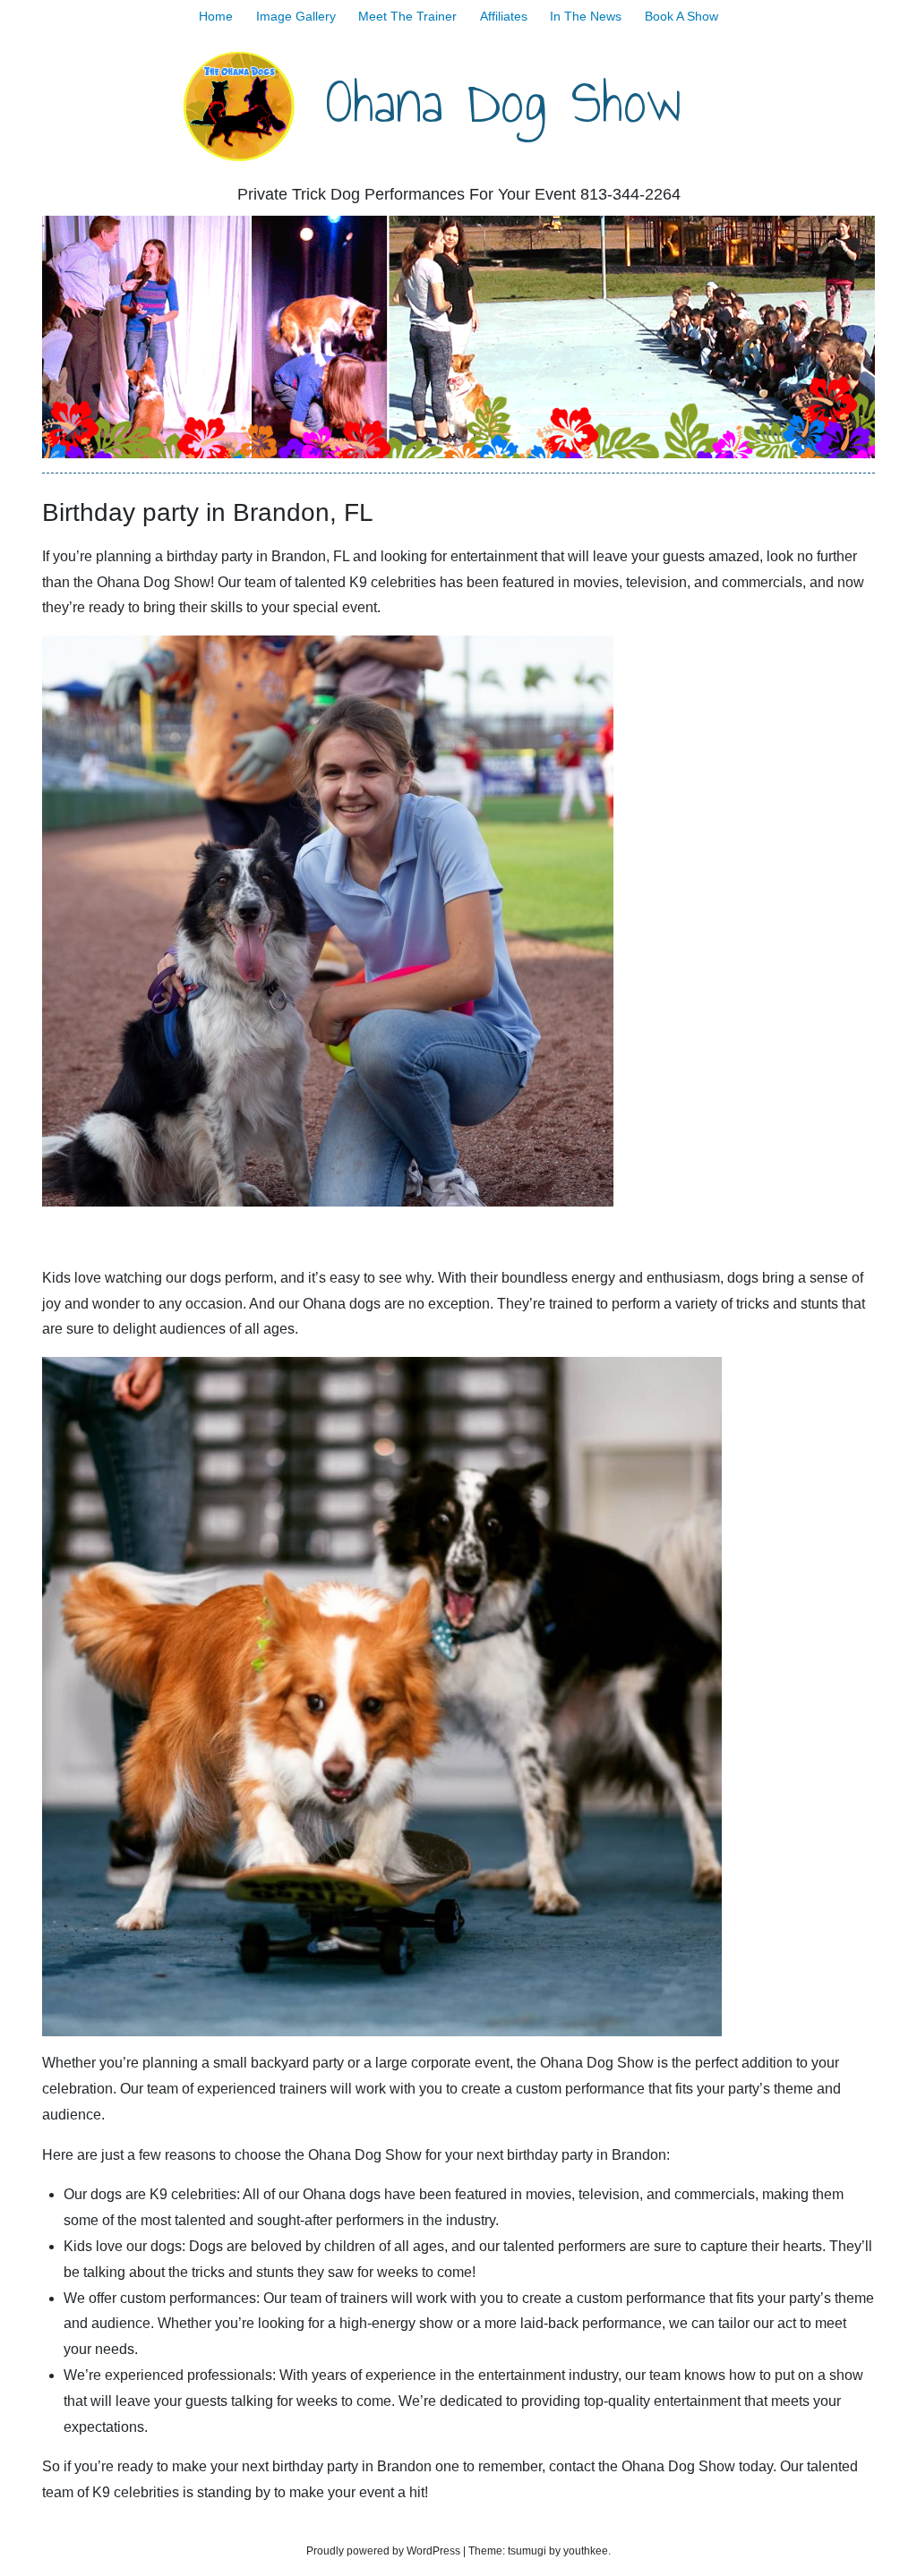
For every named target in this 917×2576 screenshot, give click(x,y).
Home (216, 16)
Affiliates (504, 16)
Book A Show (681, 16)
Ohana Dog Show (504, 102)
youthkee (586, 2551)
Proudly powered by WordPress (383, 2551)
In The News (586, 16)
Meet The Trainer (407, 16)
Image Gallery (296, 16)
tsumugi (527, 2551)
